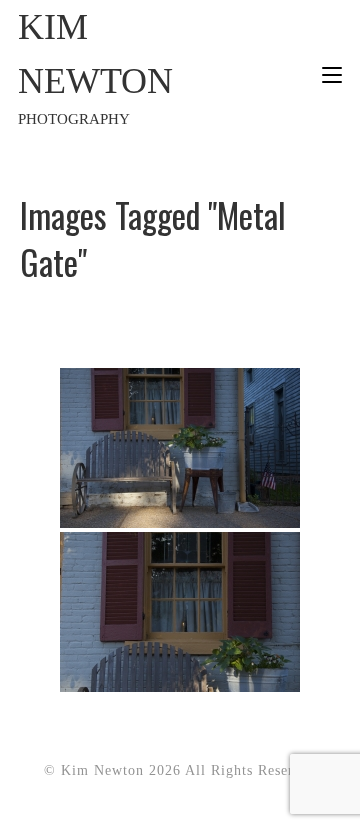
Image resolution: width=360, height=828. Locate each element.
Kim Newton (95, 67)
